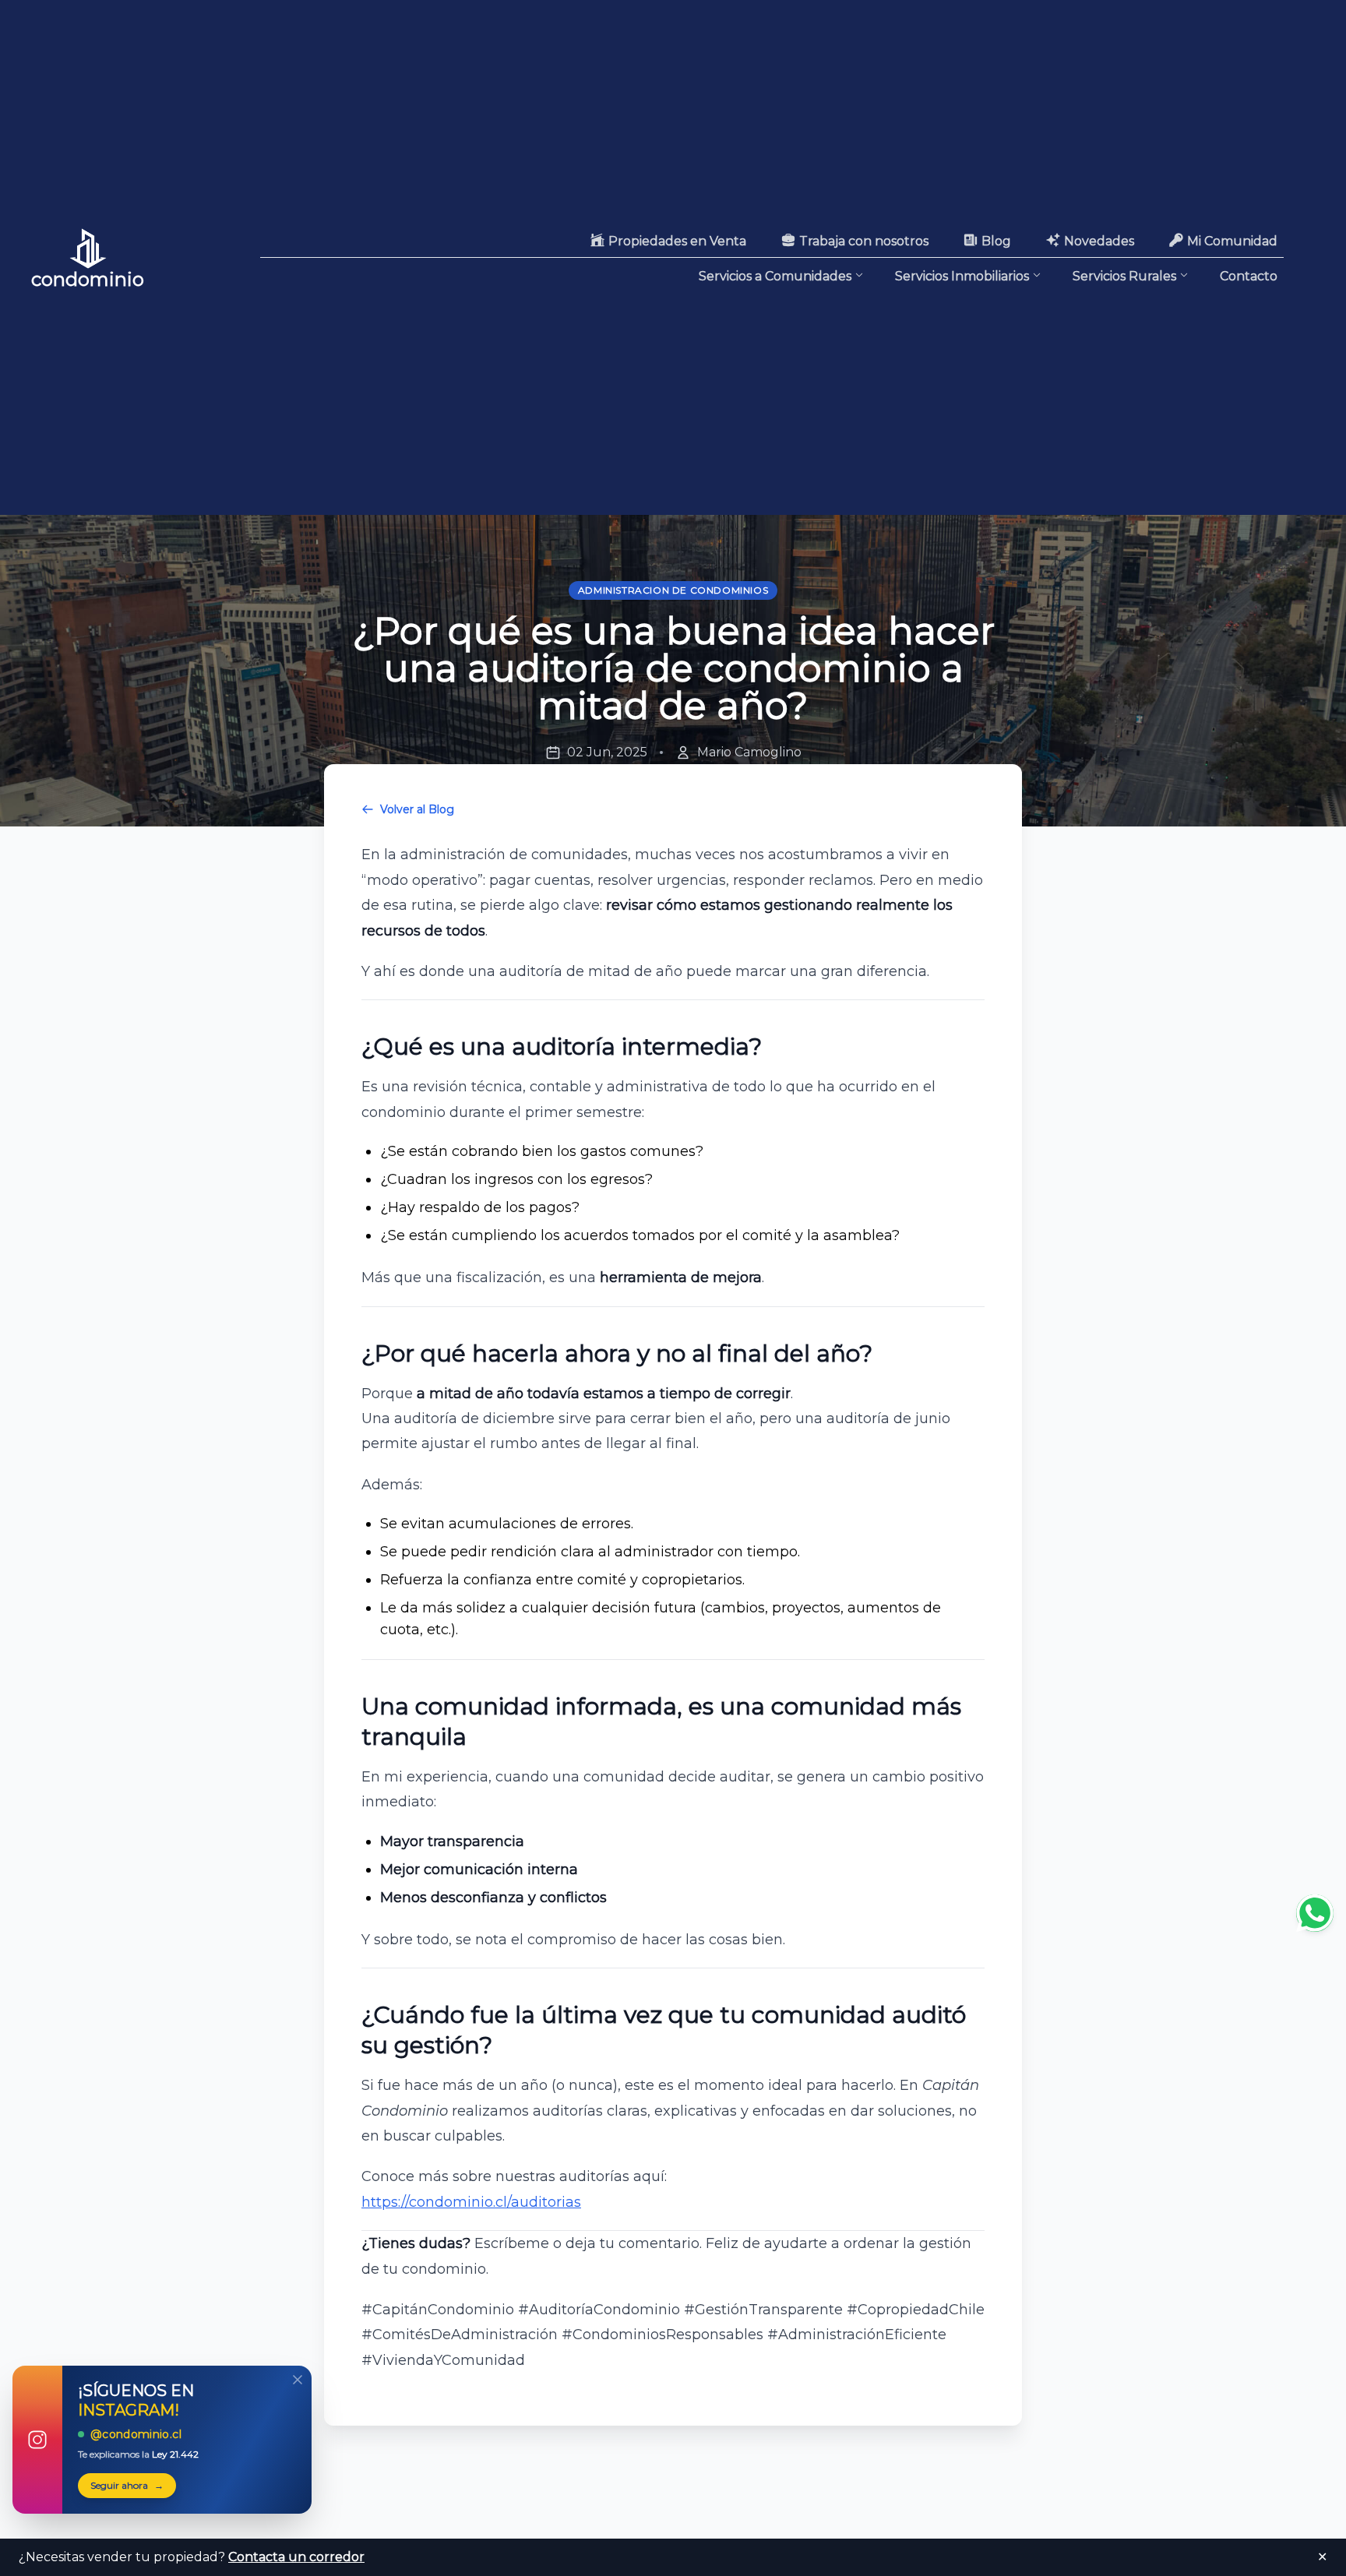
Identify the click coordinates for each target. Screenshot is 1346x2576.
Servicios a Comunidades (775, 276)
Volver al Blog (417, 809)
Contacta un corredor (296, 2557)
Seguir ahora (127, 2485)
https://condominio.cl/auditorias (471, 2202)
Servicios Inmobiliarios (962, 276)
